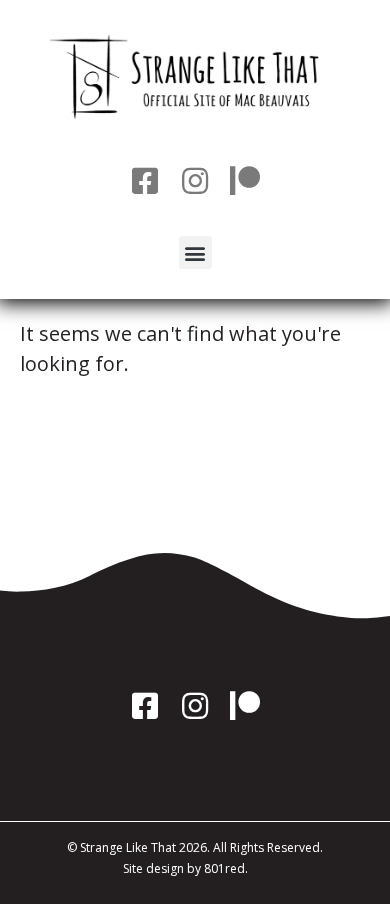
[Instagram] (195, 181)
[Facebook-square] (145, 181)
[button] (195, 252)
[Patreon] (245, 181)
